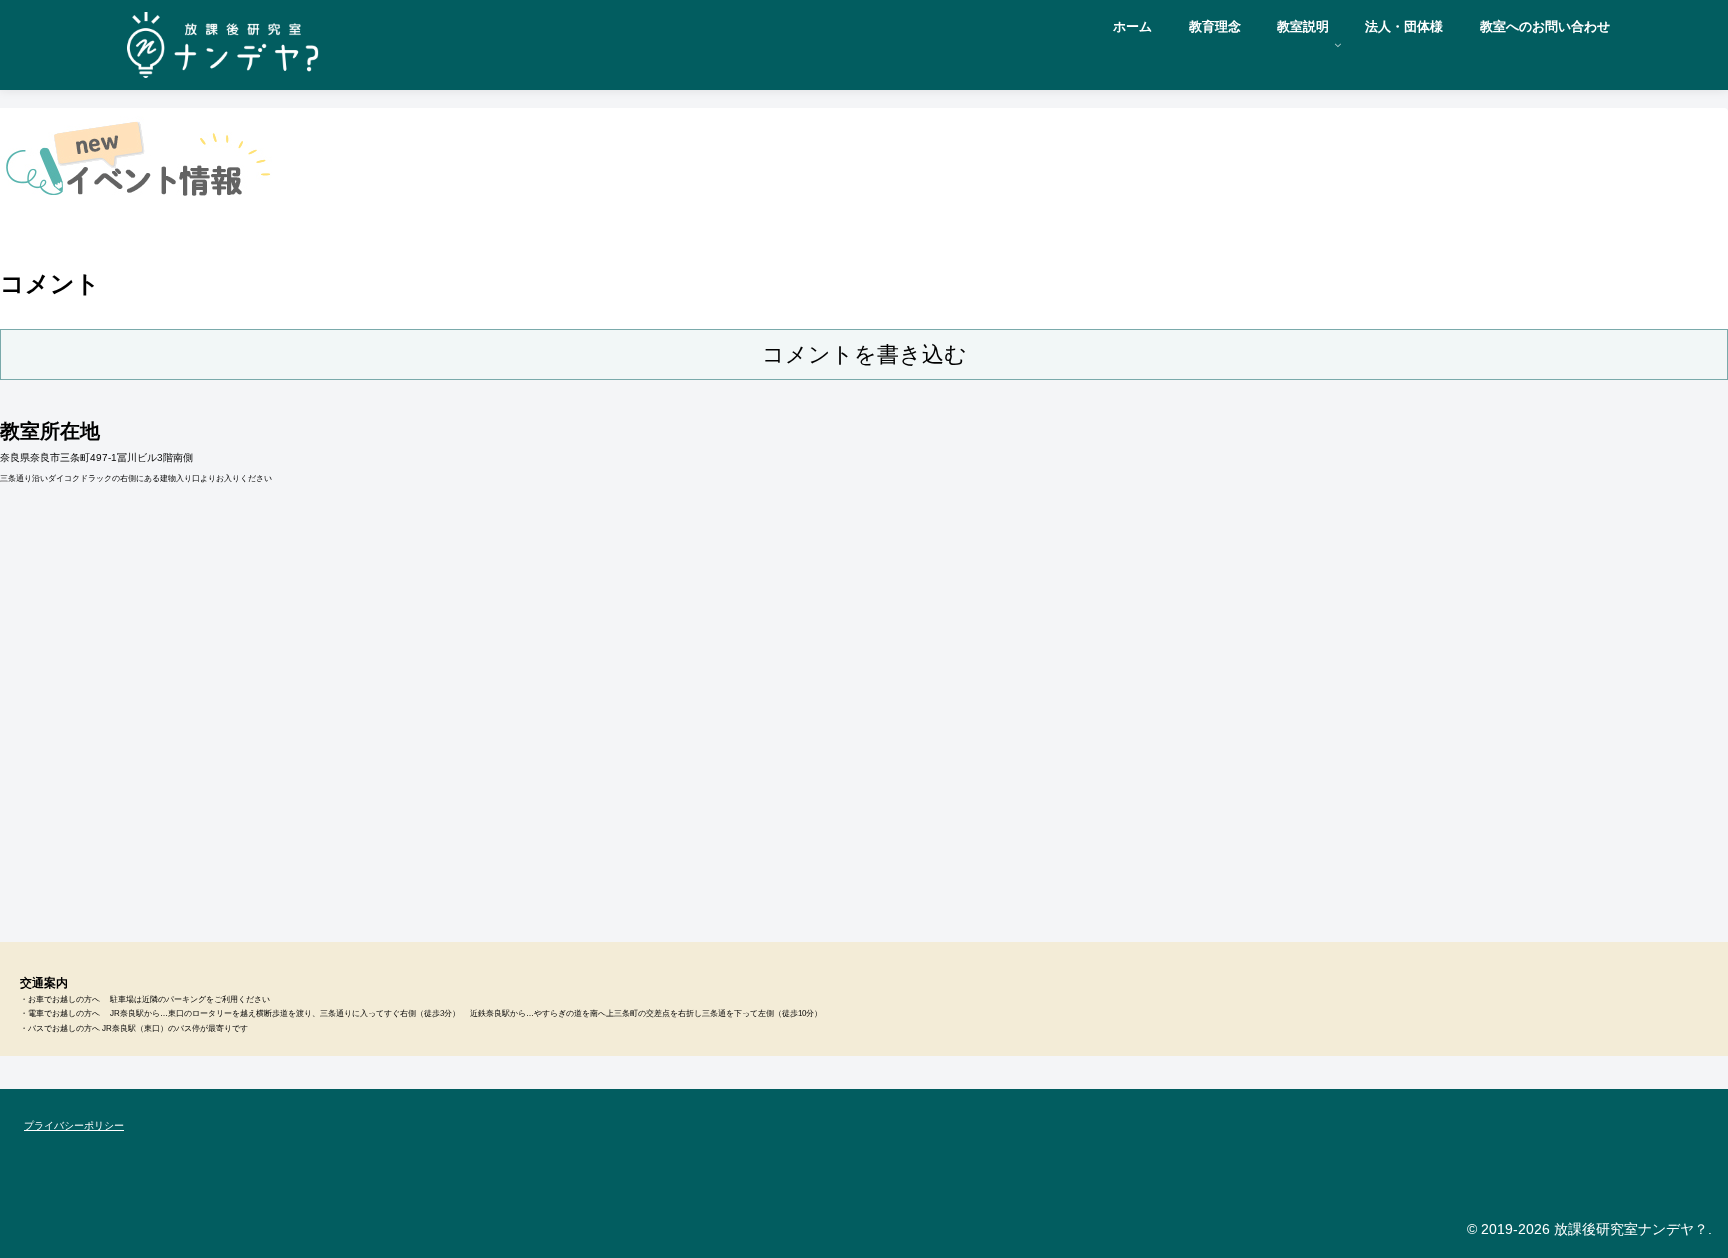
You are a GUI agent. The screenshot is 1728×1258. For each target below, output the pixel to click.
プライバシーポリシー (74, 1125)
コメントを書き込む (864, 354)
